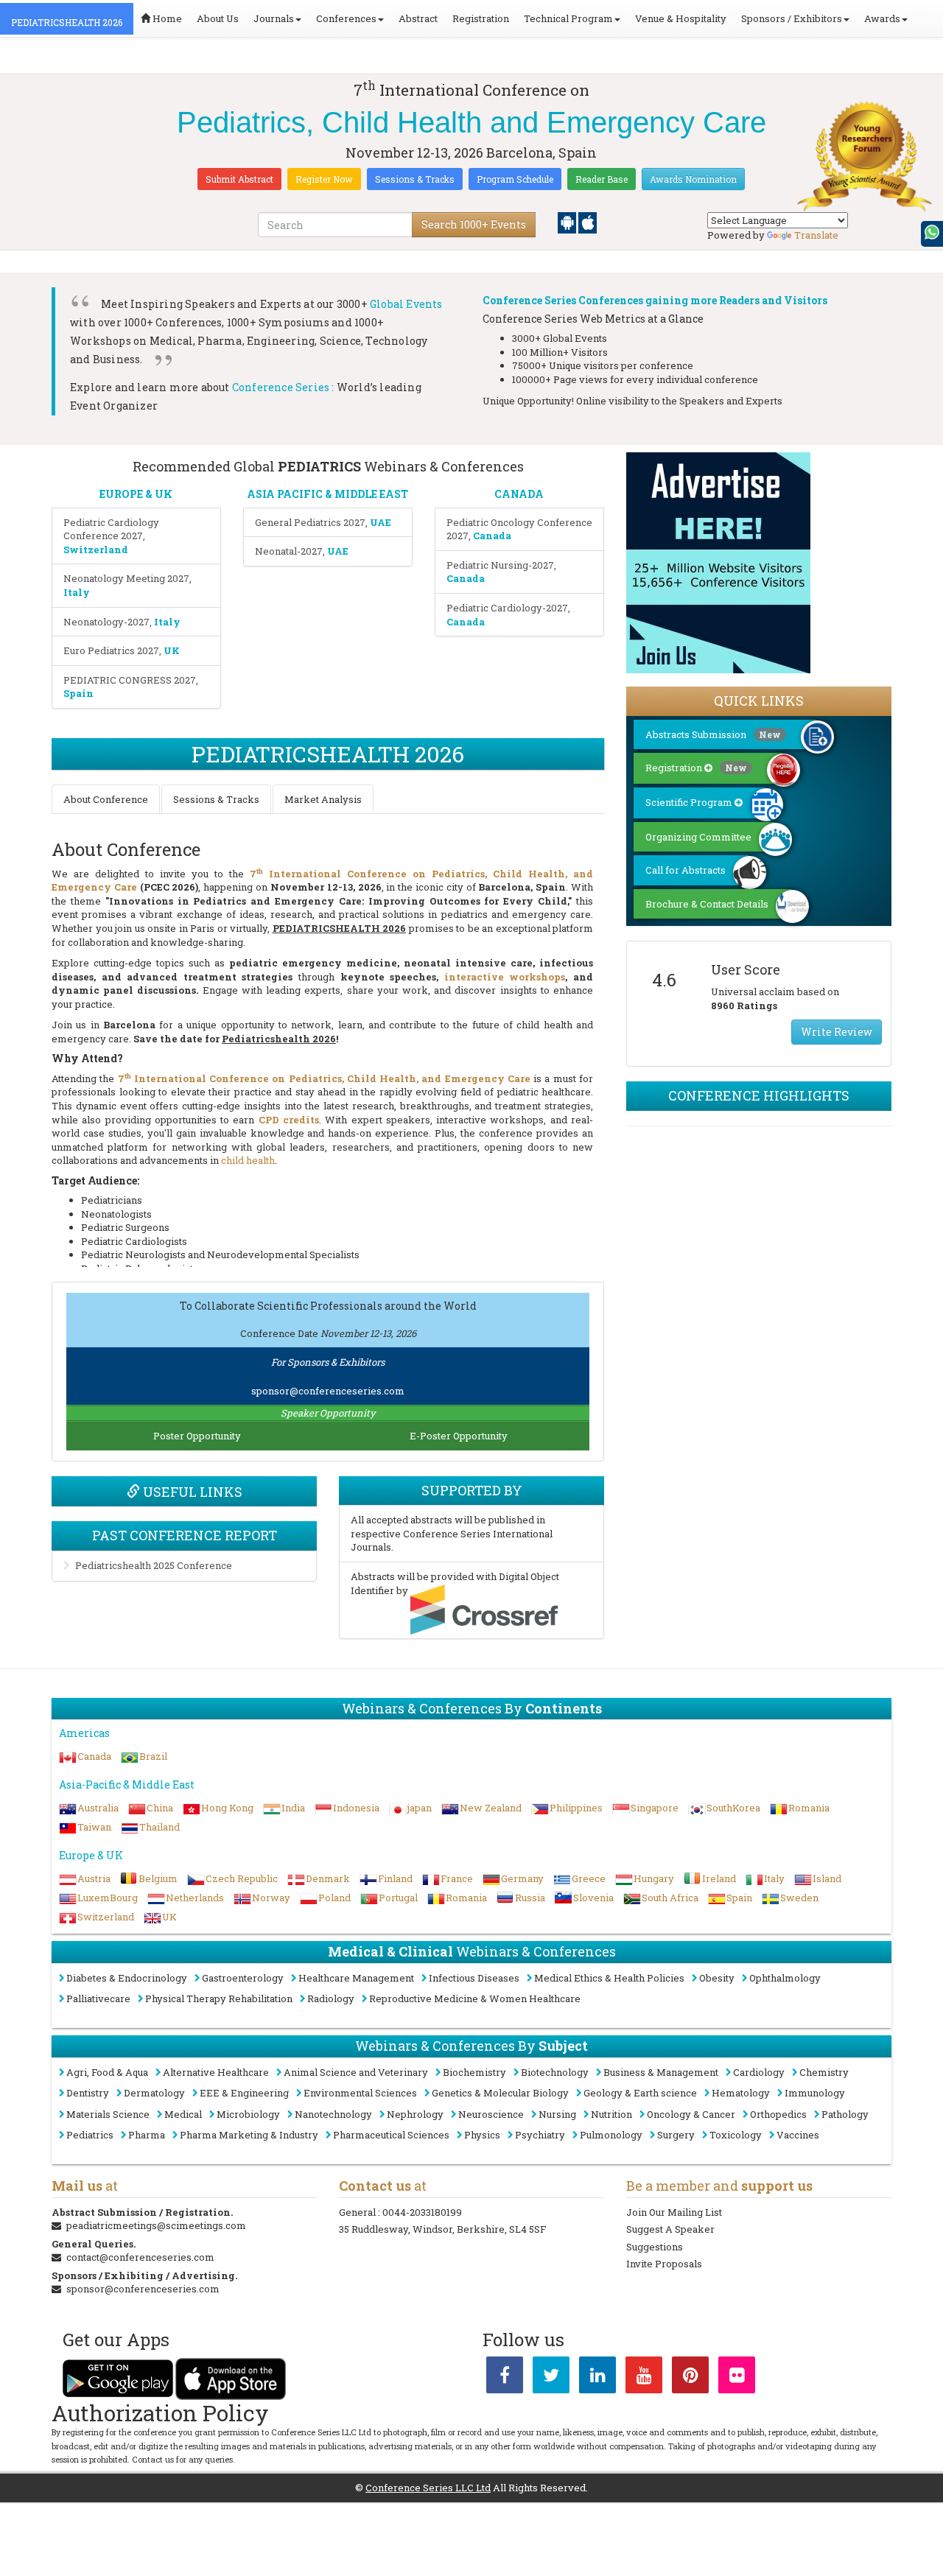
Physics (482, 2135)
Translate (816, 235)
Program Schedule (515, 179)
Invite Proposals (664, 2264)
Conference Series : (283, 387)
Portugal (398, 1898)
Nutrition (611, 2114)
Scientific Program (690, 802)
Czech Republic (242, 1878)
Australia (98, 1808)
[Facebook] (505, 2378)
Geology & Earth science (640, 2093)
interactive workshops (505, 977)
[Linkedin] (597, 2378)
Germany (522, 1878)
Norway (271, 1898)
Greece (589, 1878)
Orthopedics (778, 2114)
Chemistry (824, 2072)
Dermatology (154, 2093)
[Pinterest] (690, 2378)
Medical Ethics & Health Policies (609, 1978)
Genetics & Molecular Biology (500, 2093)
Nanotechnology (333, 2114)
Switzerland (106, 1917)
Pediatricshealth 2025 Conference (154, 1565)
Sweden (799, 1898)
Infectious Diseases (474, 1978)
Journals (274, 18)
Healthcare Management (356, 1978)
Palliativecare (98, 1998)
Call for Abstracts (686, 870)
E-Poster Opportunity (459, 1436)
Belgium (158, 1878)
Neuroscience (491, 2114)
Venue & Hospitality (681, 18)
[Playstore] (568, 222)
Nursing (557, 2114)
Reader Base (602, 179)
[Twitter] (551, 2378)
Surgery (676, 2135)
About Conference (106, 799)
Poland (334, 1898)
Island (827, 1878)
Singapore (655, 1808)
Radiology (331, 1998)
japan (420, 1808)
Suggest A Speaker (670, 2229)
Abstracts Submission (713, 734)
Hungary (654, 1878)
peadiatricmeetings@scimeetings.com (156, 2225)
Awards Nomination (693, 179)
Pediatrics (90, 2135)
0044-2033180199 (422, 2212)
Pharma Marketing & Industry (249, 2135)
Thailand (159, 1827)
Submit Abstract (239, 179)
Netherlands (195, 1898)
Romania (809, 1808)
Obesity (717, 1978)
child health (248, 1160)
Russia (530, 1898)
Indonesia (356, 1808)
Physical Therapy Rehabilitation (219, 1998)
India (293, 1808)
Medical (183, 2114)
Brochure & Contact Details (707, 904)
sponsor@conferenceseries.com (328, 1391)
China (160, 1808)
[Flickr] (737, 2378)
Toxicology (736, 2135)
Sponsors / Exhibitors (792, 18)
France (457, 1878)
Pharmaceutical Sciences (391, 2135)
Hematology (741, 2093)
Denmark (328, 1878)
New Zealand (491, 1808)
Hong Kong (227, 1808)
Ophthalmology (785, 1978)
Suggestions (655, 2247)
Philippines (576, 1808)
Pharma (147, 2135)
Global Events (406, 304)
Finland (395, 1878)
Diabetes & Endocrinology (127, 1978)
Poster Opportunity (197, 1436)
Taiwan (94, 1827)
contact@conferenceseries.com (140, 2257)
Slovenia (593, 1898)
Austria (94, 1878)
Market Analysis (323, 799)
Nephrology (415, 2114)
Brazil (153, 1756)
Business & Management (661, 2072)
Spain (739, 1898)
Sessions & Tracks (415, 179)
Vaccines (798, 2135)
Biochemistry (474, 2072)
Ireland (719, 1878)
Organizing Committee (698, 837)
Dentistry (88, 2093)
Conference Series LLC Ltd (428, 2488)
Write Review (837, 1032)
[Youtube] (644, 2378)
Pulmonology (611, 2135)
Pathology (845, 2114)
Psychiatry (540, 2135)
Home (166, 18)
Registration (481, 18)
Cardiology (759, 2072)
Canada (94, 1756)
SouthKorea (733, 1808)
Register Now (324, 179)
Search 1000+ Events (474, 224)
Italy (774, 1878)
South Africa (670, 1898)
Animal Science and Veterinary (356, 2072)
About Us (218, 18)
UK (169, 1917)
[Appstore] (588, 222)
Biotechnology (555, 2072)
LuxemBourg (108, 1898)
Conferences (346, 18)
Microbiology (248, 2114)
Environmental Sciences (360, 2093)
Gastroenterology (243, 1978)
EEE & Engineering (244, 2093)
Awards (882, 18)
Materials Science (108, 2114)
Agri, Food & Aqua (107, 2072)
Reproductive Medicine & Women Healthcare (475, 1998)
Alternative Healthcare (216, 2072)
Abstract (418, 18)
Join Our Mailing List (674, 2212)
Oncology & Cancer (691, 2114)
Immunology (815, 2093)
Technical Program (568, 18)
